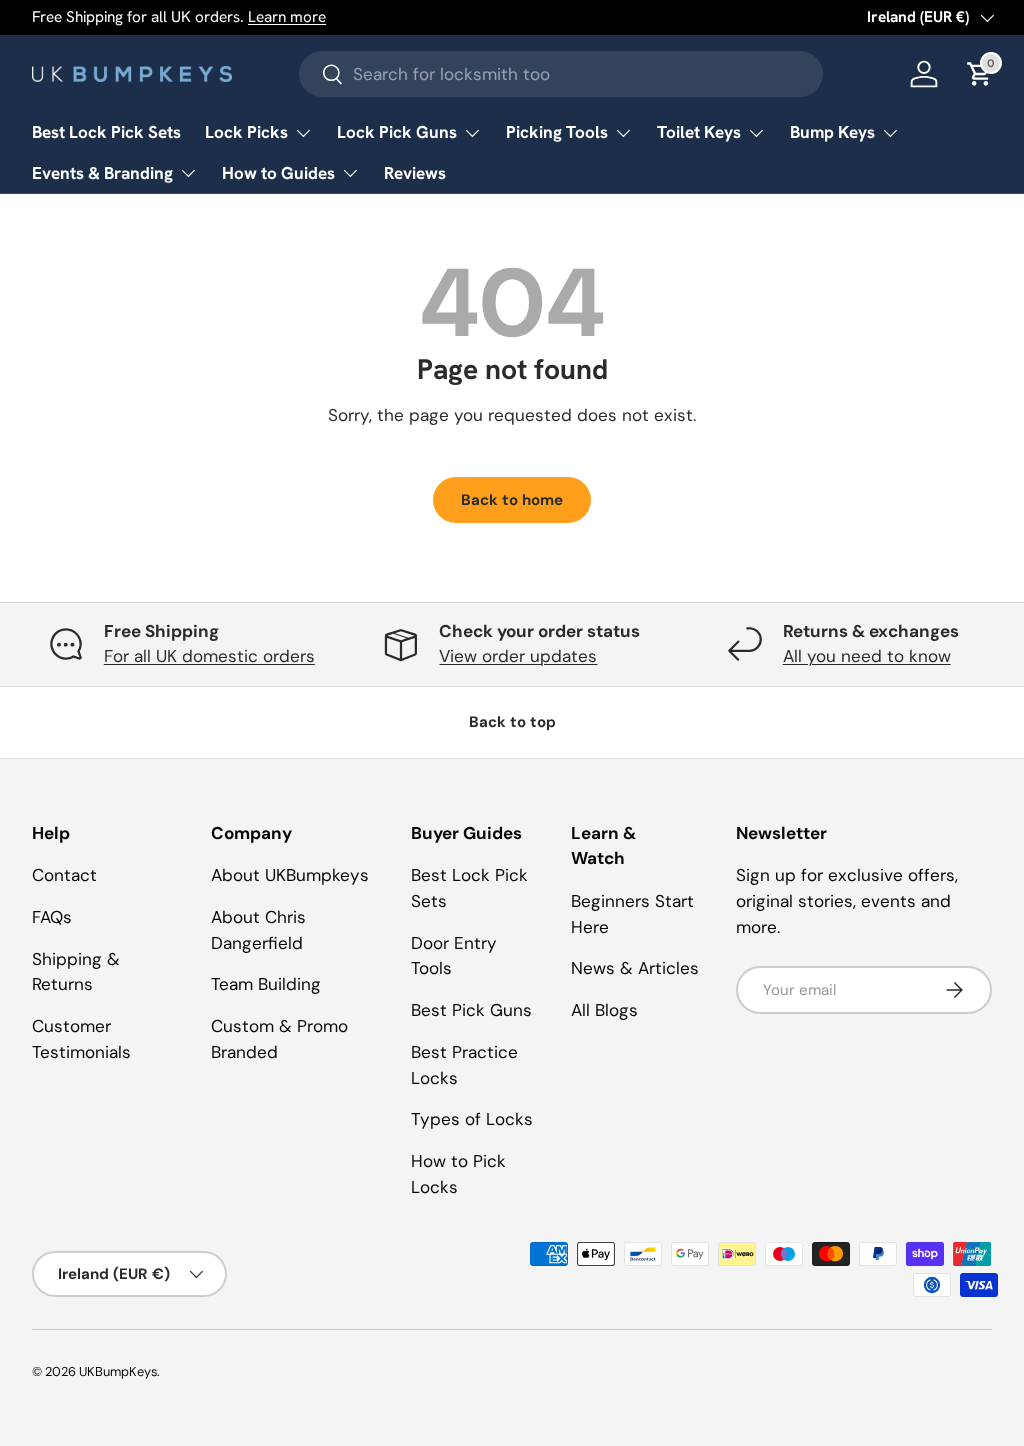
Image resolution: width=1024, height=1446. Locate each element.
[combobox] (561, 74)
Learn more (287, 17)
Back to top (512, 722)
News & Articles (635, 968)
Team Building (266, 984)
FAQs (52, 917)
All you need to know (867, 656)
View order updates (518, 656)
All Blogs (604, 1010)
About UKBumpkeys (290, 875)
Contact (64, 875)
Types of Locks (472, 1119)
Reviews (415, 173)
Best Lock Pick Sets (106, 132)
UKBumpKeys (118, 1371)
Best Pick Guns (471, 1010)
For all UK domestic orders (209, 656)
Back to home (512, 500)
